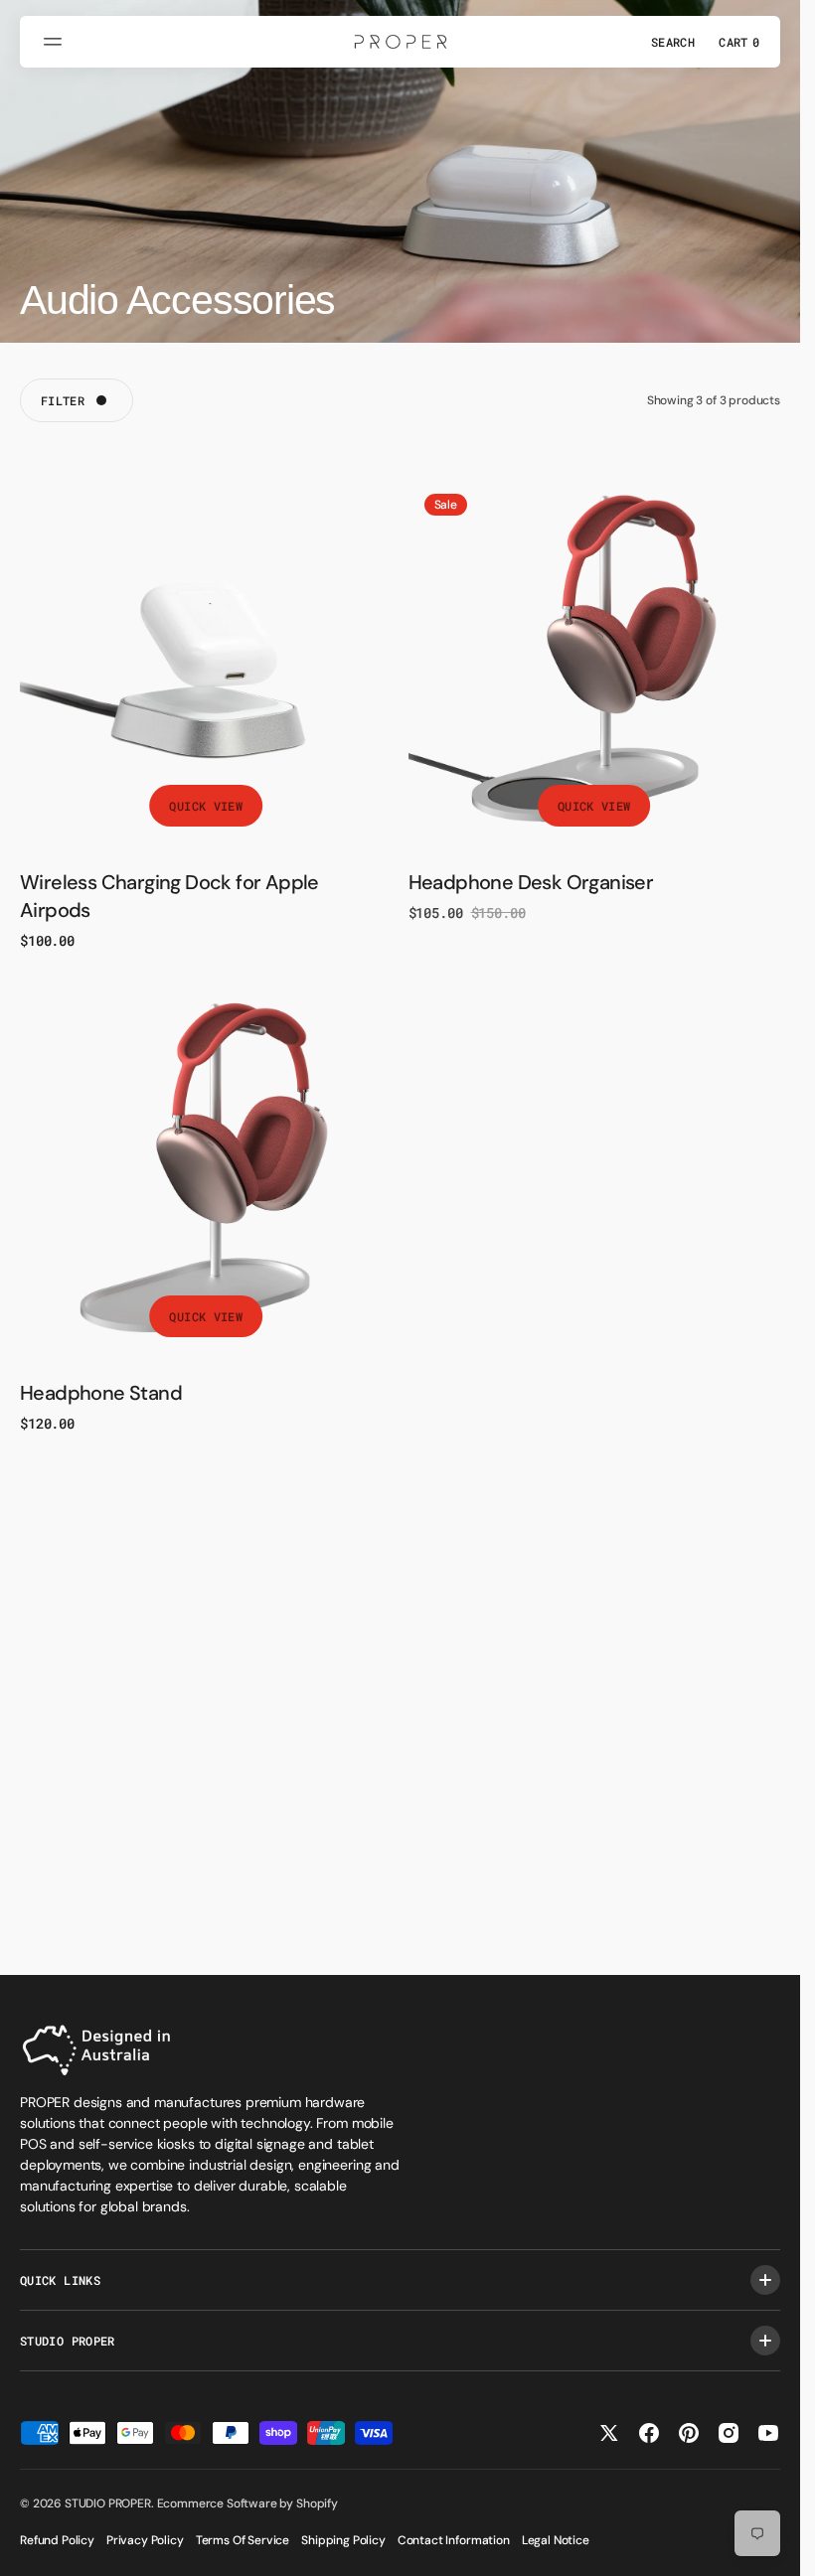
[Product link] (206, 664)
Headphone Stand (101, 1393)
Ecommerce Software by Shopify (247, 2503)
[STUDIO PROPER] (401, 42)
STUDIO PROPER (108, 2503)
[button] (56, 42)
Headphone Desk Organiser (531, 882)
